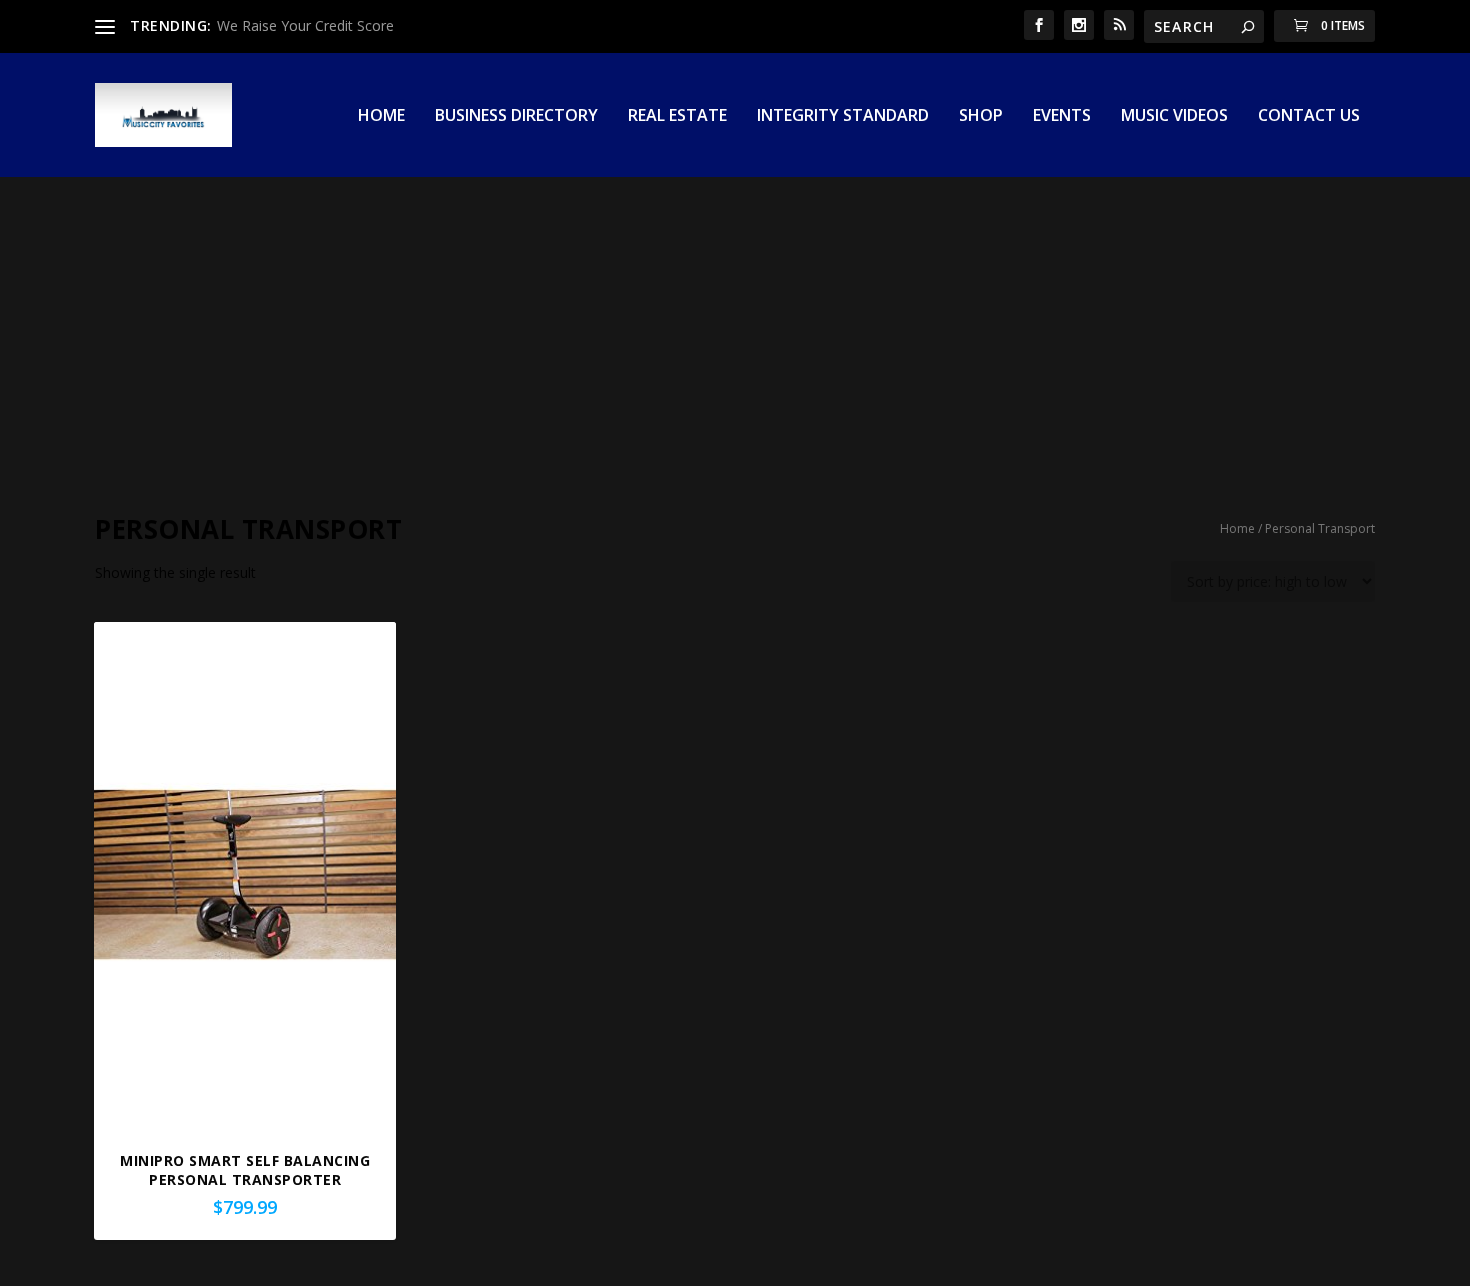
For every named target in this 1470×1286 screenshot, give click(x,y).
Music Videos (1174, 116)
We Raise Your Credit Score (305, 25)
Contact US (1309, 116)
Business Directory (516, 116)
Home (381, 116)
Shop (981, 116)
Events (1062, 116)
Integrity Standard (843, 116)
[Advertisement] (735, 327)
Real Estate (677, 116)
